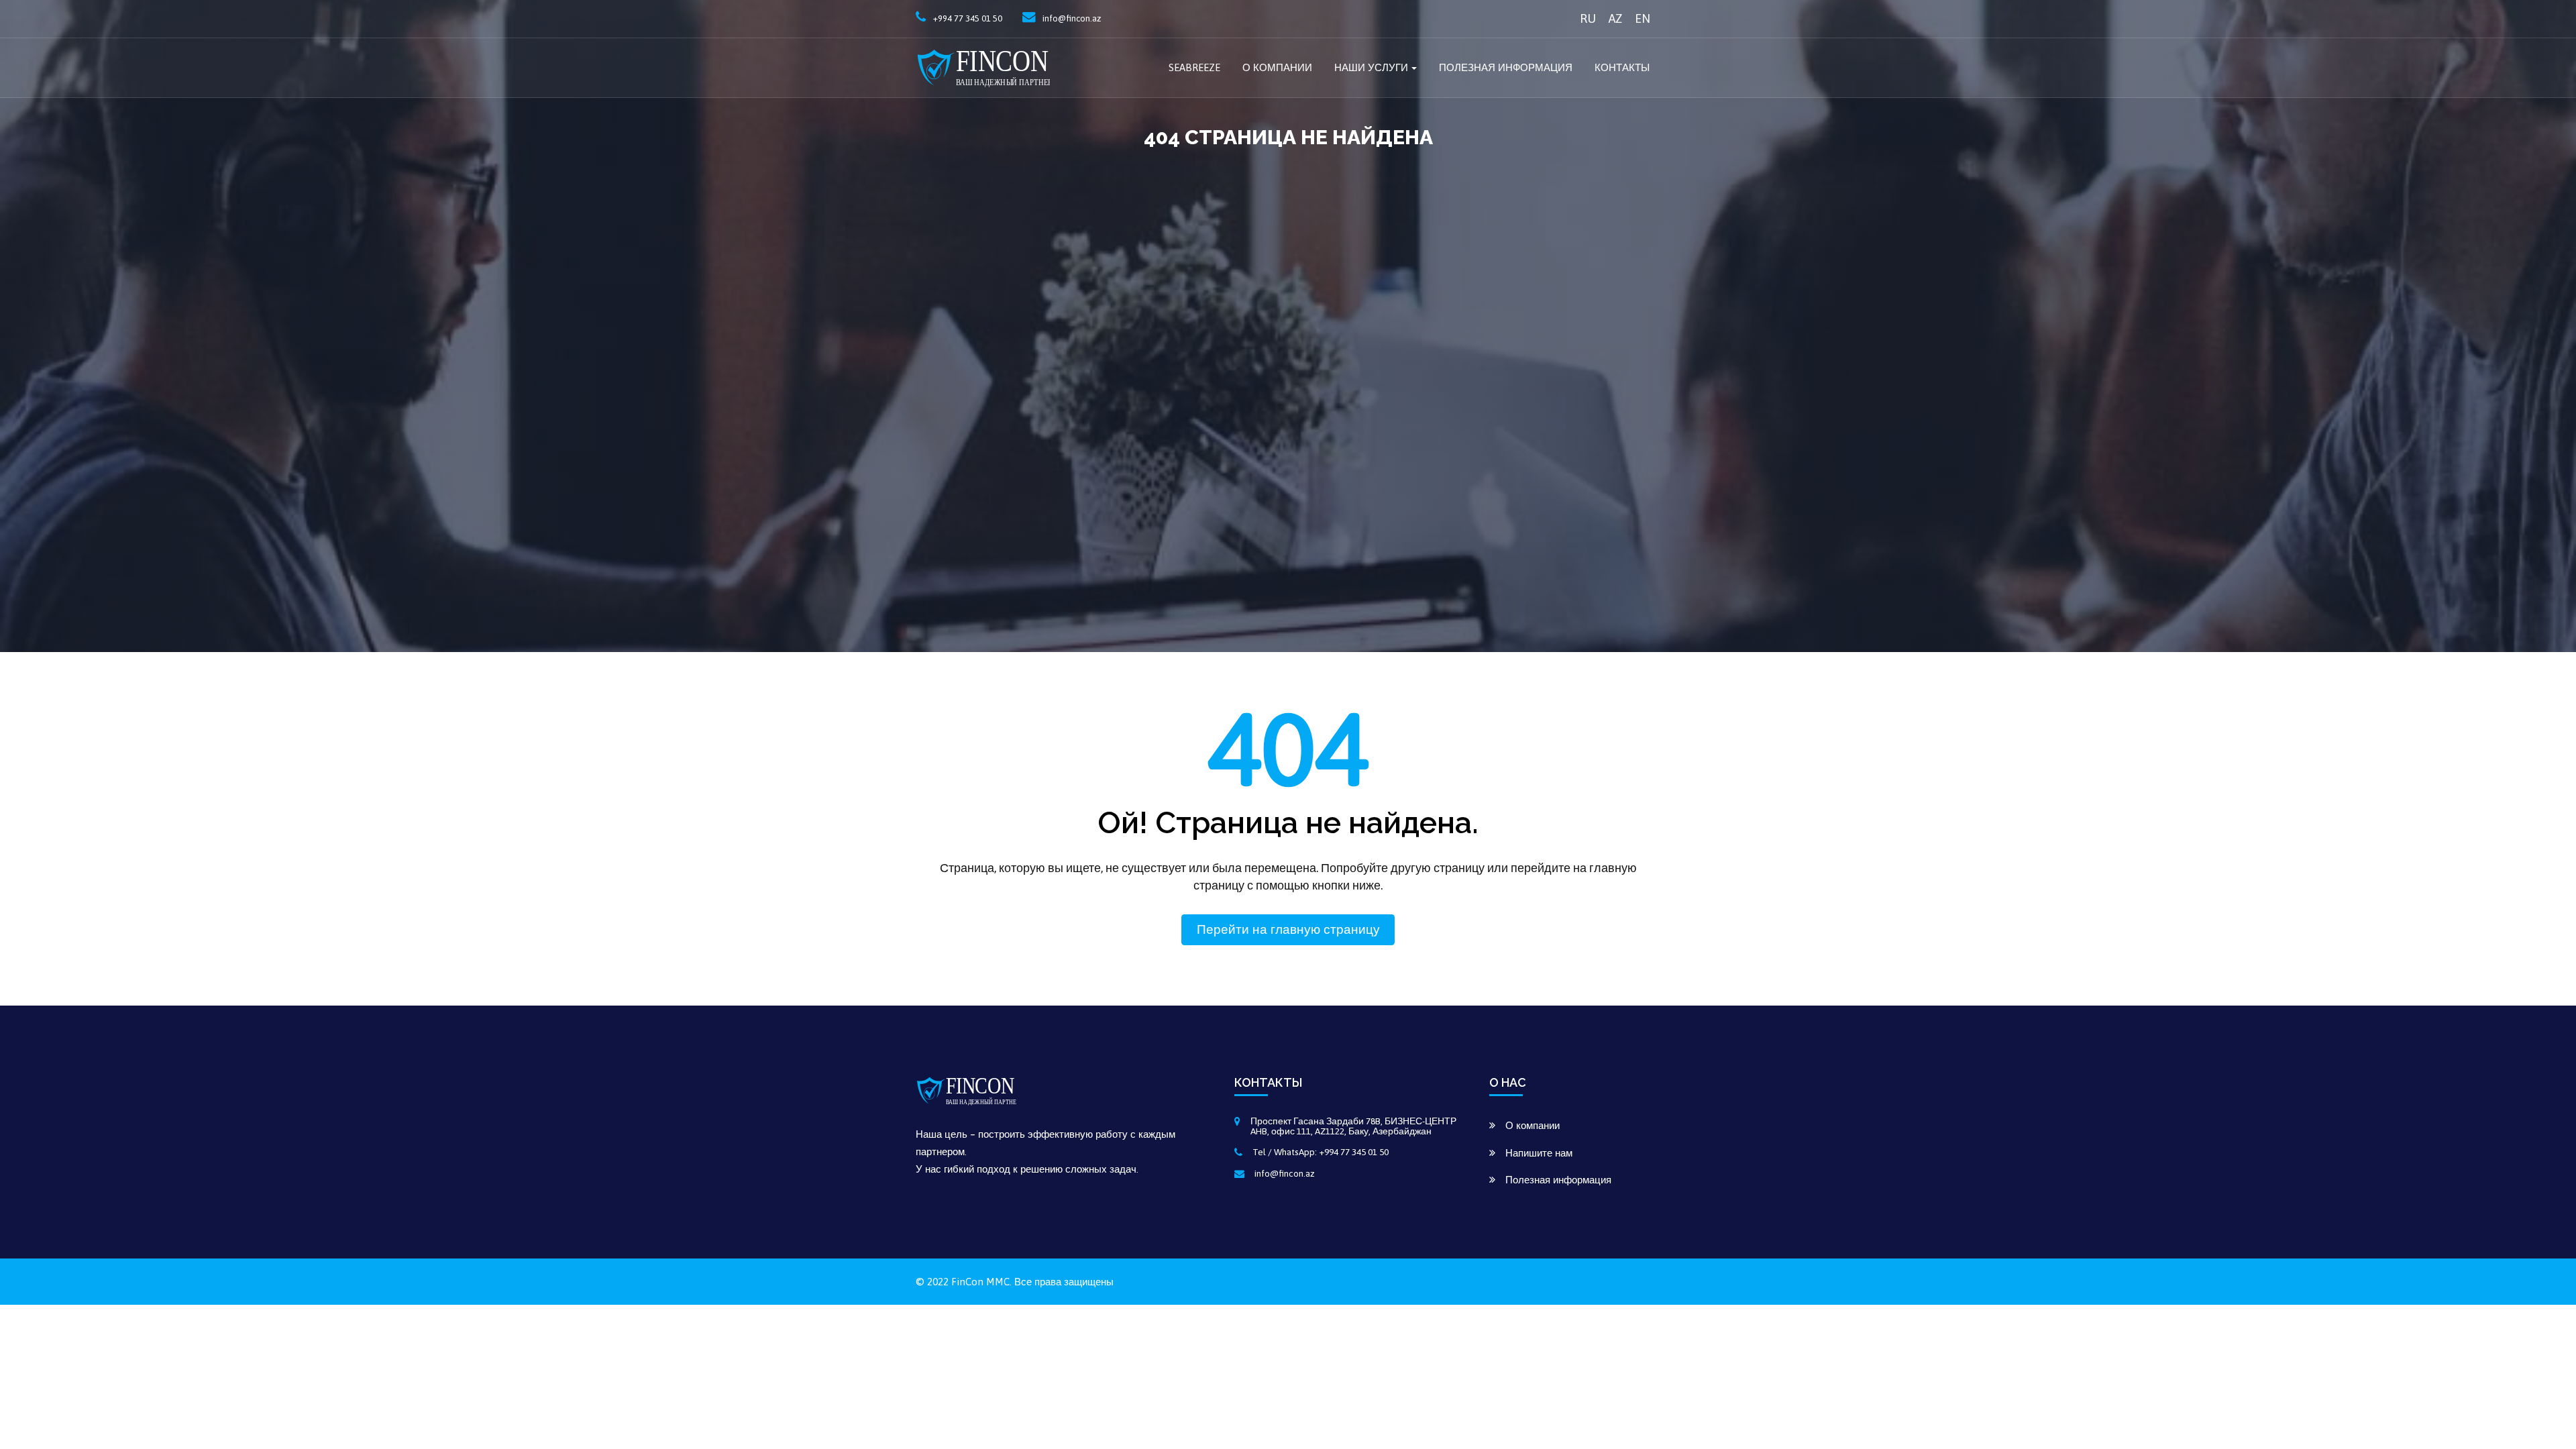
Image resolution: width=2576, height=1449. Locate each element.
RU (1588, 18)
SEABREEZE (1194, 67)
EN (1643, 18)
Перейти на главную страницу (1288, 929)
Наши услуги (1371, 67)
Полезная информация (1506, 67)
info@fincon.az (1285, 1173)
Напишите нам (1539, 1153)
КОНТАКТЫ (1622, 67)
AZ (1615, 18)
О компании (1277, 67)
